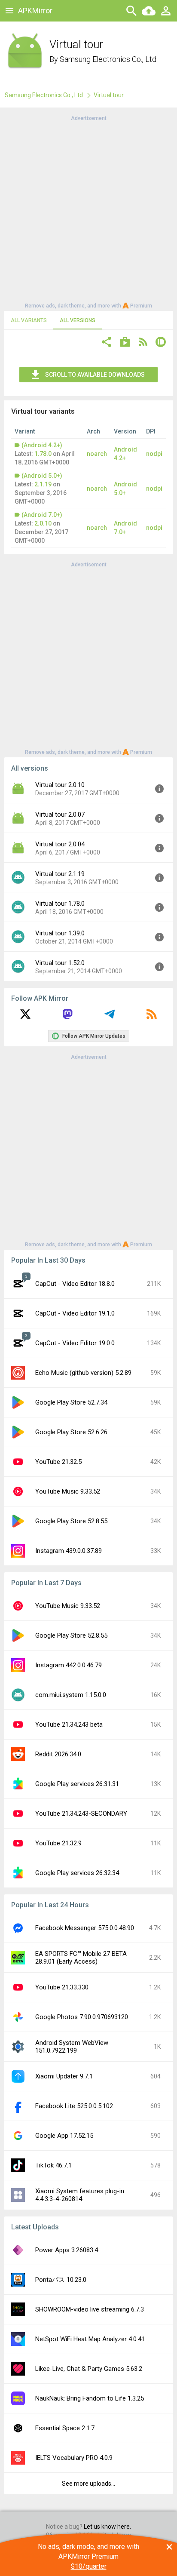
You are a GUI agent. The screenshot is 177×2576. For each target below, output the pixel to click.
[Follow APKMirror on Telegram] (110, 1017)
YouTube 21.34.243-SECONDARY (81, 1814)
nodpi (154, 454)
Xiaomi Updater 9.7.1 (64, 2076)
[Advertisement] (88, 211)
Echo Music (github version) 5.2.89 (83, 1373)
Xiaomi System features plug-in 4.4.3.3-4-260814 (80, 2195)
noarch (97, 454)
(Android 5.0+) (42, 476)
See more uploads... (88, 2484)
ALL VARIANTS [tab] (29, 320)
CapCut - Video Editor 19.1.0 (75, 1313)
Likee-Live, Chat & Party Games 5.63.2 (89, 2369)
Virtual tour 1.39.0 (60, 933)
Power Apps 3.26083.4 (67, 2250)
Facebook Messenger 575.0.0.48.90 (85, 1928)
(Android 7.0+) (42, 515)
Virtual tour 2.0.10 (60, 785)
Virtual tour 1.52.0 (60, 963)
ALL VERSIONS (78, 320)
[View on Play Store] (125, 343)
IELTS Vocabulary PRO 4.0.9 (74, 2458)
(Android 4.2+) (42, 445)
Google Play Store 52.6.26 (71, 1432)
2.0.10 (43, 523)
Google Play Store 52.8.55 (71, 1521)
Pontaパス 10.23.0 (61, 2280)
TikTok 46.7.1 (53, 2165)
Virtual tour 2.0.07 (60, 815)
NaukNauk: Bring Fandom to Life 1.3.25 (90, 2398)
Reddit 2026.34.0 (58, 1754)
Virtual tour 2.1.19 (60, 874)
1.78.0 (43, 454)
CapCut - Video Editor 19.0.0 (75, 1343)
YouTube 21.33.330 (62, 1987)
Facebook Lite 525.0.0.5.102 (74, 2106)
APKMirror (35, 11)
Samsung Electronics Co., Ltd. (109, 59)
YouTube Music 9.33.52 (68, 1491)
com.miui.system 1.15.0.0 (71, 1695)
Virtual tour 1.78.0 (60, 904)
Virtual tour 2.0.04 (60, 844)
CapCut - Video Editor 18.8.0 (75, 1284)
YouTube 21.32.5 (58, 1462)
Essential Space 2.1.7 (65, 2428)
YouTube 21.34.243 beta (69, 1725)
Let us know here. (107, 2527)
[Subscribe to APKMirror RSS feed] (152, 1017)
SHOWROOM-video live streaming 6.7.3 (90, 2309)
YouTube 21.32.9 (58, 1843)
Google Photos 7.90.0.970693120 (82, 2017)
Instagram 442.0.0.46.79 (69, 1665)
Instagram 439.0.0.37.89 (69, 1551)
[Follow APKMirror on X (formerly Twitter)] (25, 1017)
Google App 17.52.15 (64, 2136)
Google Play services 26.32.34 (77, 1873)
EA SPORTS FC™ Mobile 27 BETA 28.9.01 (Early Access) (81, 1958)
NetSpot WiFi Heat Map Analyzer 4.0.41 (90, 2339)
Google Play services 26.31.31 (77, 1784)
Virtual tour (109, 95)
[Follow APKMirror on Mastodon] (67, 1017)
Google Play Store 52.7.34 (71, 1402)
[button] (107, 343)
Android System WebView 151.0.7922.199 (72, 2047)
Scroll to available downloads (95, 375)
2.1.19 (43, 484)
